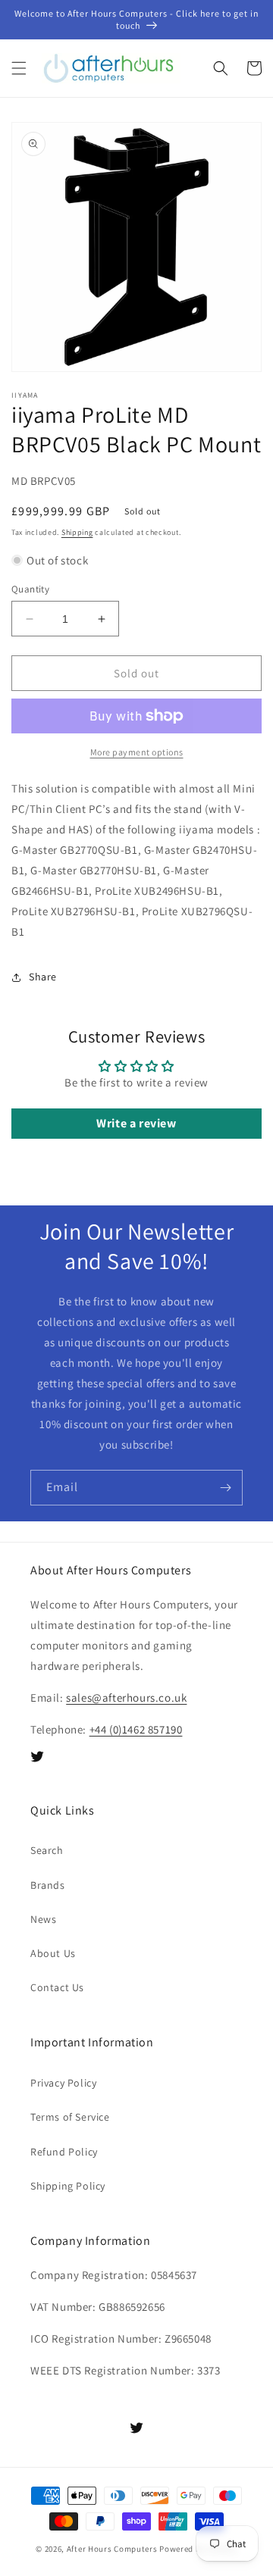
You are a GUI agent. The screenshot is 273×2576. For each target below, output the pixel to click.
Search (47, 1850)
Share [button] (43, 977)
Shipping (77, 532)
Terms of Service (70, 2117)
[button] (19, 68)
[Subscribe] (225, 1488)
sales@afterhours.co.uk (126, 1698)
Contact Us (57, 1987)
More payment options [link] (137, 752)
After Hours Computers (112, 2549)
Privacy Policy (63, 2083)
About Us (53, 1953)
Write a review (136, 1123)
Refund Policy (64, 2152)
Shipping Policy (68, 2186)
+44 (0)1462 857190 (136, 1729)
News (43, 1919)
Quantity (30, 589)
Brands (48, 1885)
